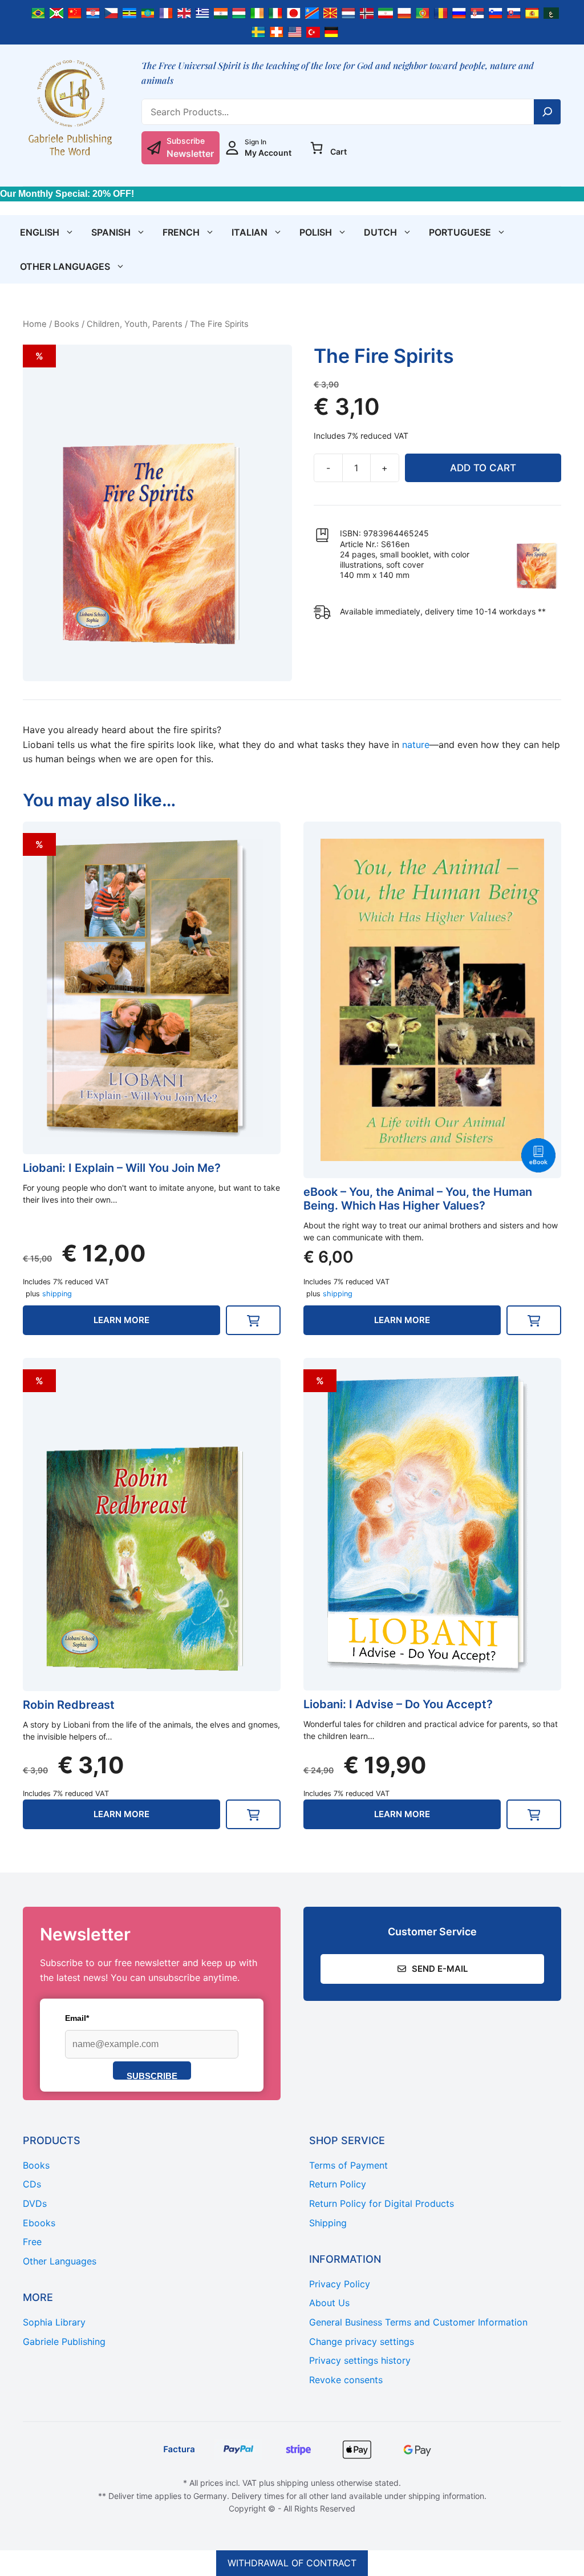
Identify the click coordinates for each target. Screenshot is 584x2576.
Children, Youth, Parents (135, 324)
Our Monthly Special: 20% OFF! (67, 194)
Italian (250, 232)
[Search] (547, 112)
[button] (253, 1320)
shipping (57, 1294)
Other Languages (65, 266)
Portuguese (460, 232)
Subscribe (152, 2075)
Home (35, 324)
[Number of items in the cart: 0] (317, 148)
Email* (77, 2018)
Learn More (121, 1320)
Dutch (380, 232)
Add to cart (483, 468)
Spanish (111, 232)
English (40, 232)
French (181, 232)
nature (416, 745)
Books (67, 324)
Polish (316, 232)
